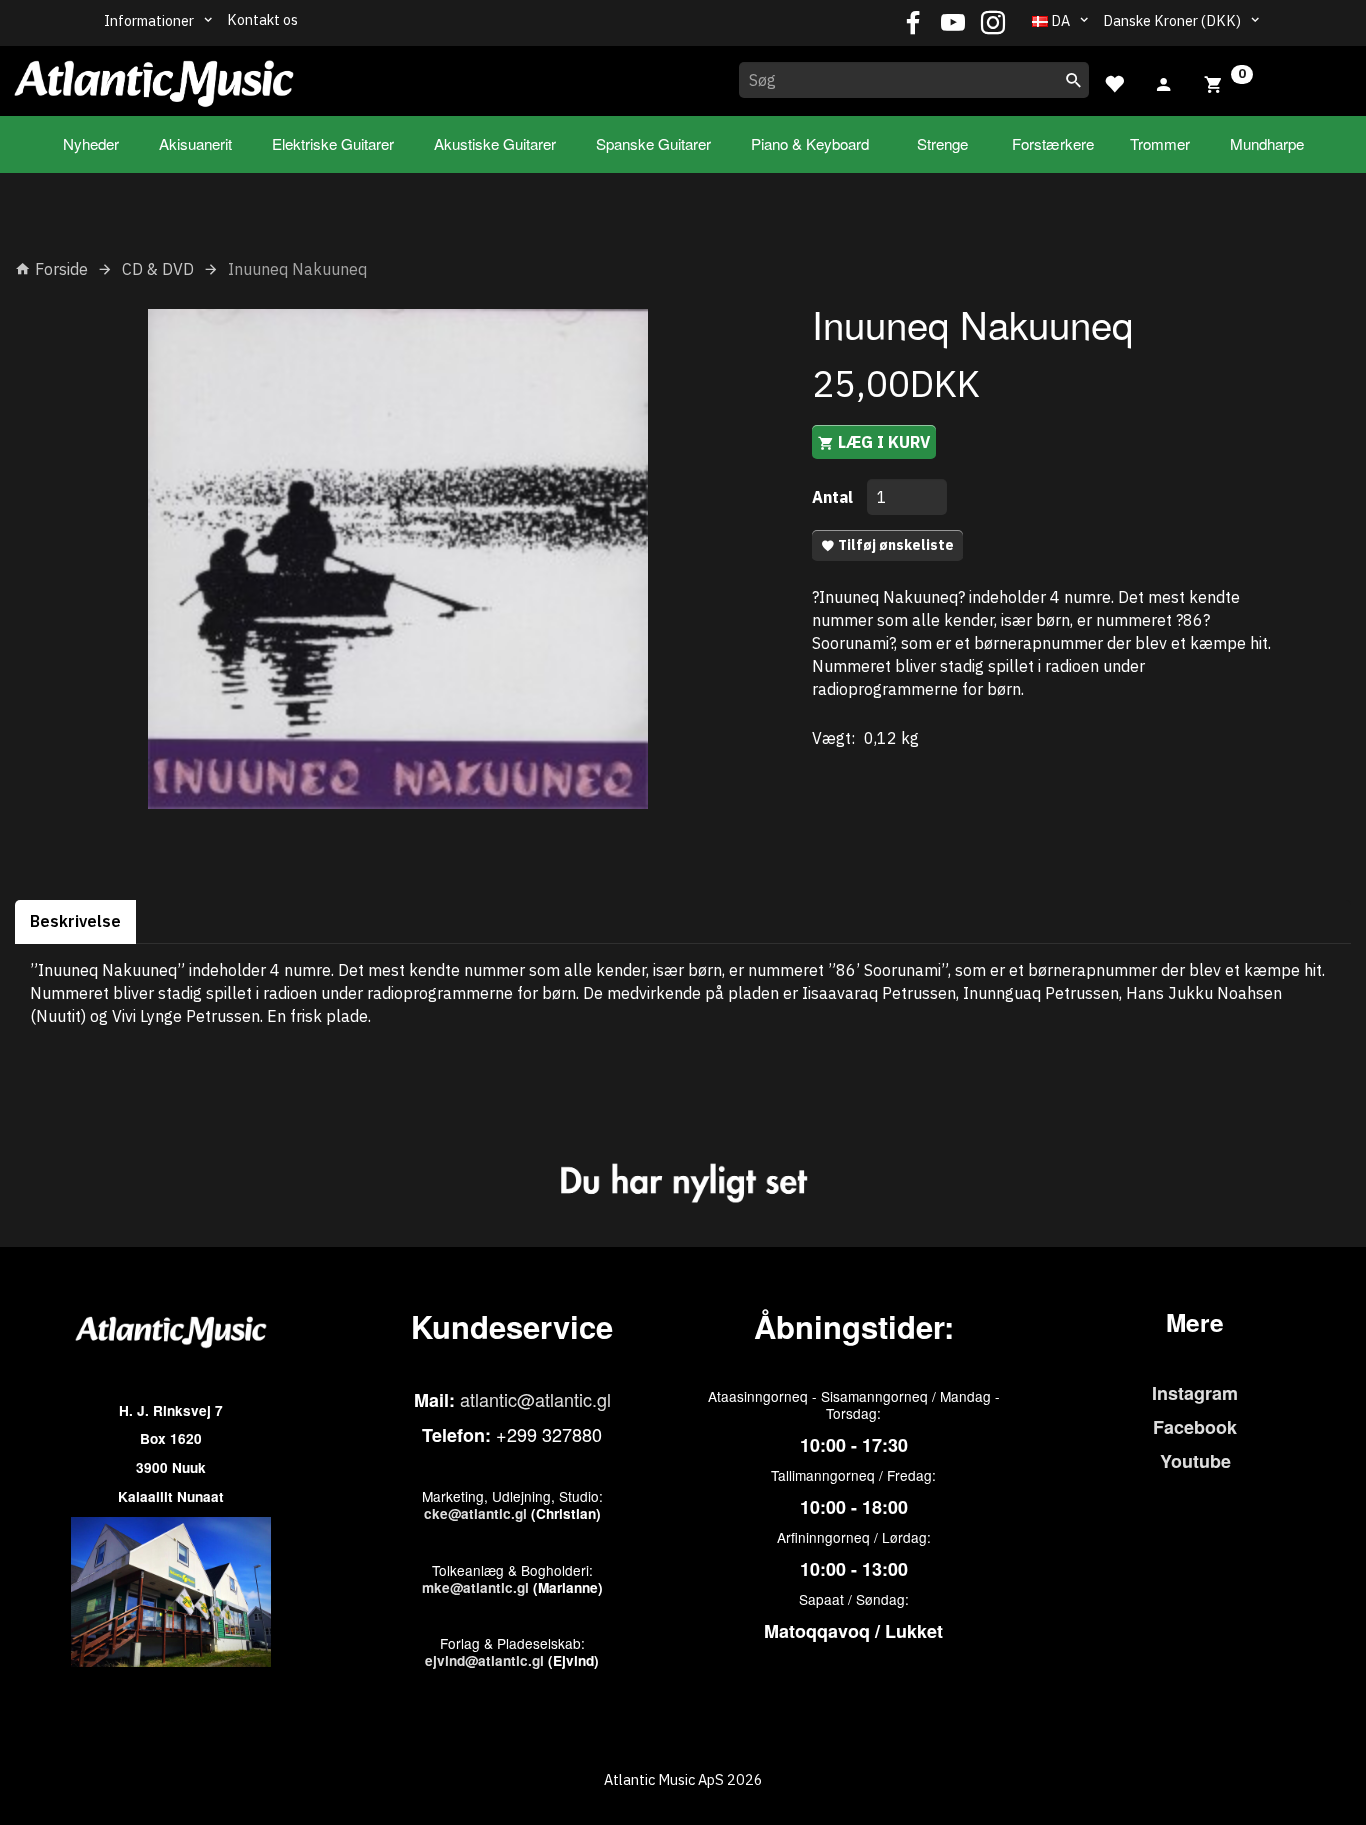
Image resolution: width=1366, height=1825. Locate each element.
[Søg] (1074, 80)
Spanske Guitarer (653, 143)
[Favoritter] (1114, 81)
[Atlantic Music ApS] (154, 77)
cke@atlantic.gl (475, 1513)
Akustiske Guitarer (495, 143)
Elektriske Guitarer (333, 143)
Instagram (1195, 1393)
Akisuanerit (195, 143)
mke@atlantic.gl (475, 1587)
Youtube (1195, 1461)
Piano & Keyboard (810, 143)
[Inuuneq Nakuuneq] (398, 559)
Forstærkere (1053, 143)
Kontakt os (262, 19)
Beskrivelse (75, 921)
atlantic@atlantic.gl (535, 1399)
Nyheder (91, 143)
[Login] (1164, 82)
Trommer (1160, 143)
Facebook (1195, 1427)
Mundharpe (1267, 143)
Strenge (942, 143)
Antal (834, 497)
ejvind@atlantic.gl (484, 1660)
